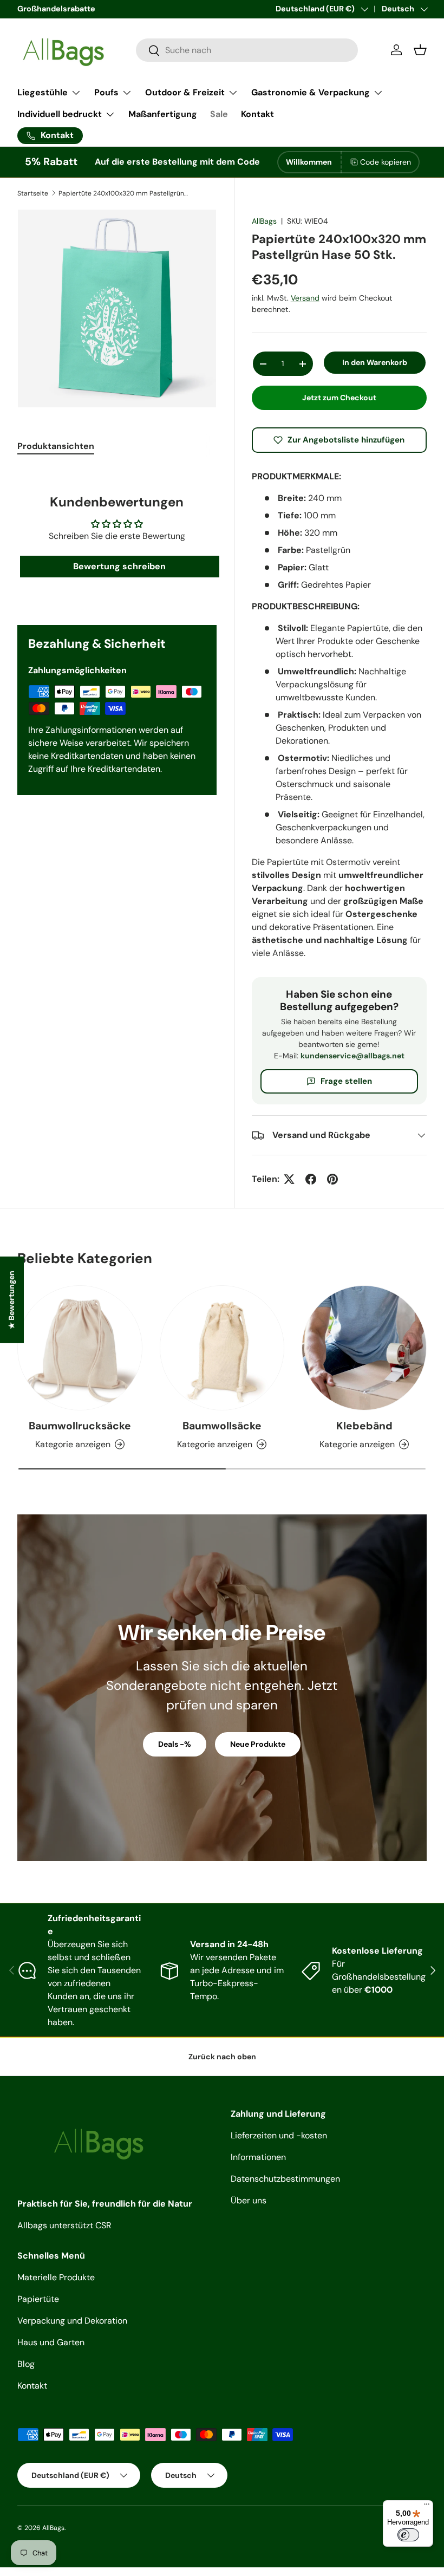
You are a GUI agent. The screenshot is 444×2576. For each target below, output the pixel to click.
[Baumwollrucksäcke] (80, 1348)
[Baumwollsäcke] (222, 1348)
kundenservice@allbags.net (352, 1056)
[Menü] (427, 2507)
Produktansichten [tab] (56, 446)
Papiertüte (38, 2299)
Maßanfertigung (163, 114)
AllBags (264, 221)
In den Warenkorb (375, 362)
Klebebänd (364, 1426)
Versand (305, 298)
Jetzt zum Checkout (339, 398)
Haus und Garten (51, 2342)
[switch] (408, 2535)
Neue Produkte (258, 1744)
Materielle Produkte (56, 2277)
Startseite (33, 193)
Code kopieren (386, 162)
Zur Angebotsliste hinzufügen (346, 440)
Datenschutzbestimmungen (285, 2179)
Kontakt (257, 114)
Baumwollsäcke (222, 1426)
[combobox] (247, 50)
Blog (26, 2364)
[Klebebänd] (364, 1348)
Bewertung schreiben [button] (119, 566)
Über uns (249, 2200)
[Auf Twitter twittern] (289, 1179)
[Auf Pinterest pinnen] (332, 1179)
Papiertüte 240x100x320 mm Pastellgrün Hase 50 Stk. (123, 193)
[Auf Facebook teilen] (311, 1179)
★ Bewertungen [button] (11, 1300)
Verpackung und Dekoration (72, 2321)
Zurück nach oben (222, 2057)
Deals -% (175, 1744)
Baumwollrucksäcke (80, 1426)
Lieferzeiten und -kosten (279, 2135)
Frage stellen (346, 1081)
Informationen (258, 2157)
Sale (219, 114)
